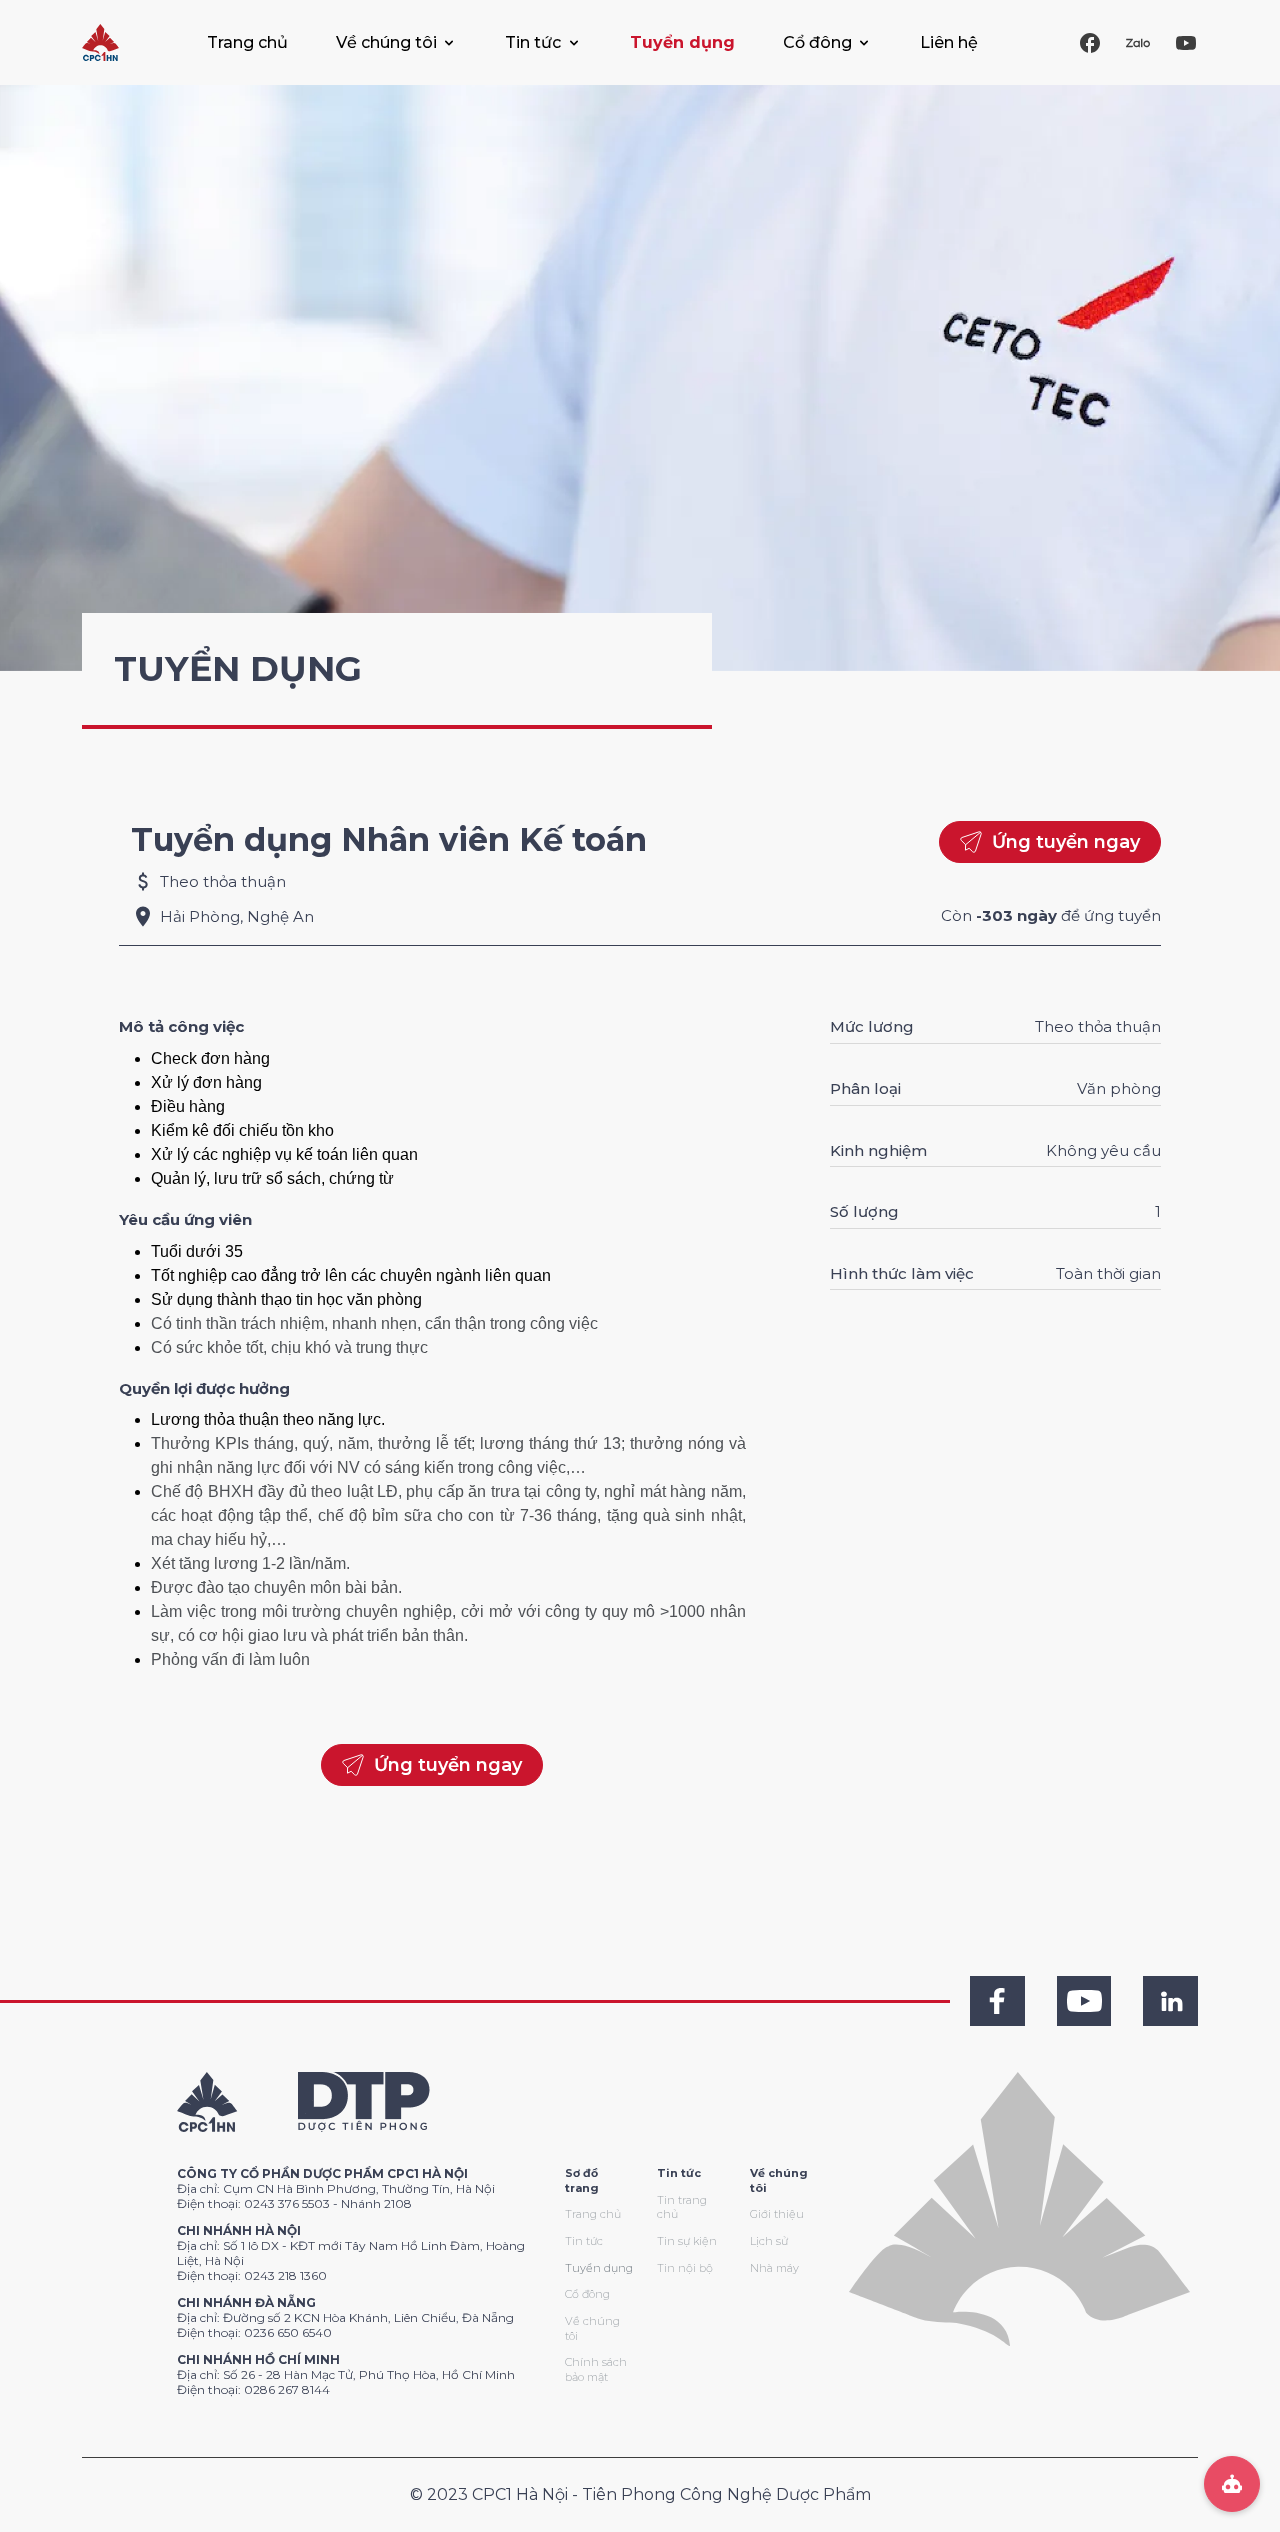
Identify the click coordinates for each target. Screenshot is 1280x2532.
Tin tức (584, 2241)
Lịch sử (769, 2241)
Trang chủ (247, 42)
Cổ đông (587, 2294)
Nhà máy (774, 2268)
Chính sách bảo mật (596, 2369)
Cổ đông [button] (817, 42)
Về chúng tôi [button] (386, 42)
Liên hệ (949, 42)
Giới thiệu (777, 2214)
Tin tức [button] (533, 42)
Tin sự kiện (687, 2241)
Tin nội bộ (685, 2268)
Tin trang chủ (682, 2207)
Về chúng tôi (592, 2328)
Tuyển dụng (682, 42)
